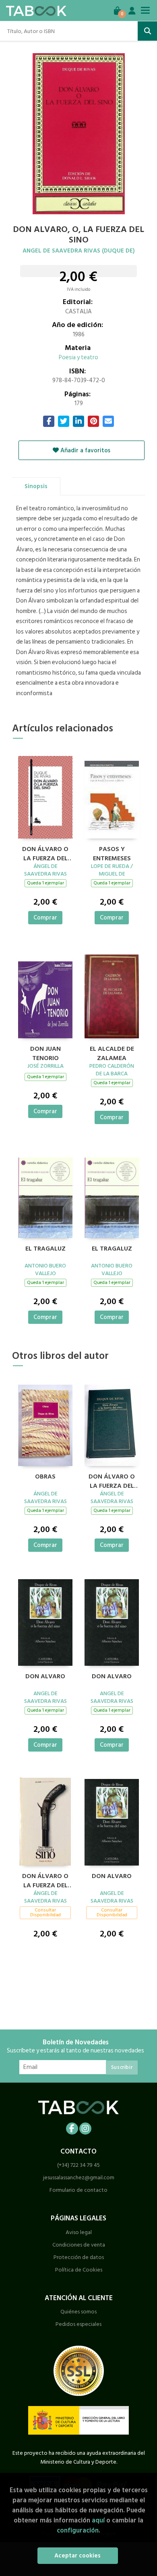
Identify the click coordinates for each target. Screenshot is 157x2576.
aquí (98, 2520)
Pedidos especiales (78, 2324)
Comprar (45, 918)
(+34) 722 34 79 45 (78, 2165)
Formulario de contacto (78, 2190)
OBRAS (45, 1477)
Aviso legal (79, 2232)
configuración (78, 2530)
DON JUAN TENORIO (45, 1052)
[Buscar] (147, 31)
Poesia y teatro (78, 357)
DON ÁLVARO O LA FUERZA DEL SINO (45, 853)
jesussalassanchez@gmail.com (79, 2177)
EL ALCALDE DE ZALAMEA (112, 1052)
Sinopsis (36, 486)
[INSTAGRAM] (85, 2129)
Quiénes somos (78, 2312)
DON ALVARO (45, 1677)
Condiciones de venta (79, 2245)
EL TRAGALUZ (45, 1249)
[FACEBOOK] (72, 2129)
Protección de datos (79, 2257)
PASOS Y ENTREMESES (112, 853)
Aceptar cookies (77, 2556)
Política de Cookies (79, 2270)
